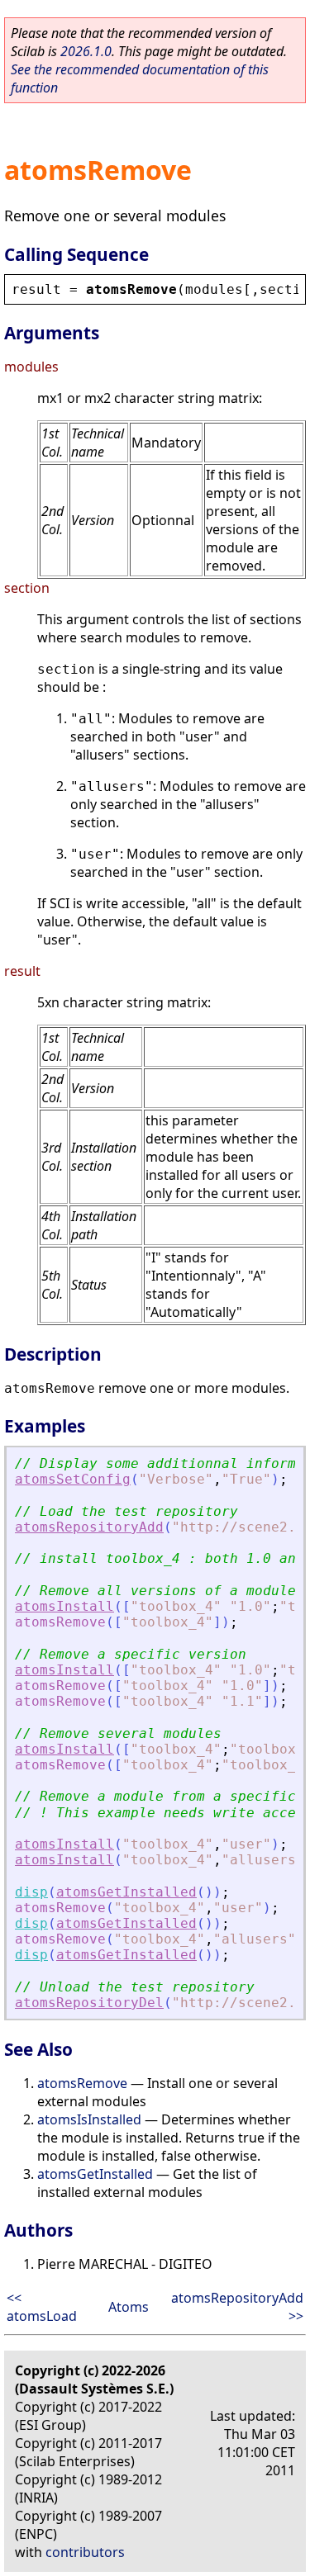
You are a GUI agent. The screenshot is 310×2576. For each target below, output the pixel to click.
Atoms (129, 2307)
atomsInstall (64, 1606)
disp (31, 1892)
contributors (85, 2552)
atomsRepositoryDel (89, 2003)
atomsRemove (82, 2083)
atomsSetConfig (73, 1479)
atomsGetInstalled (126, 1892)
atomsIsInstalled (89, 2119)
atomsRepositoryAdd (89, 1527)
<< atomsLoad (42, 2307)
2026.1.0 (86, 51)
